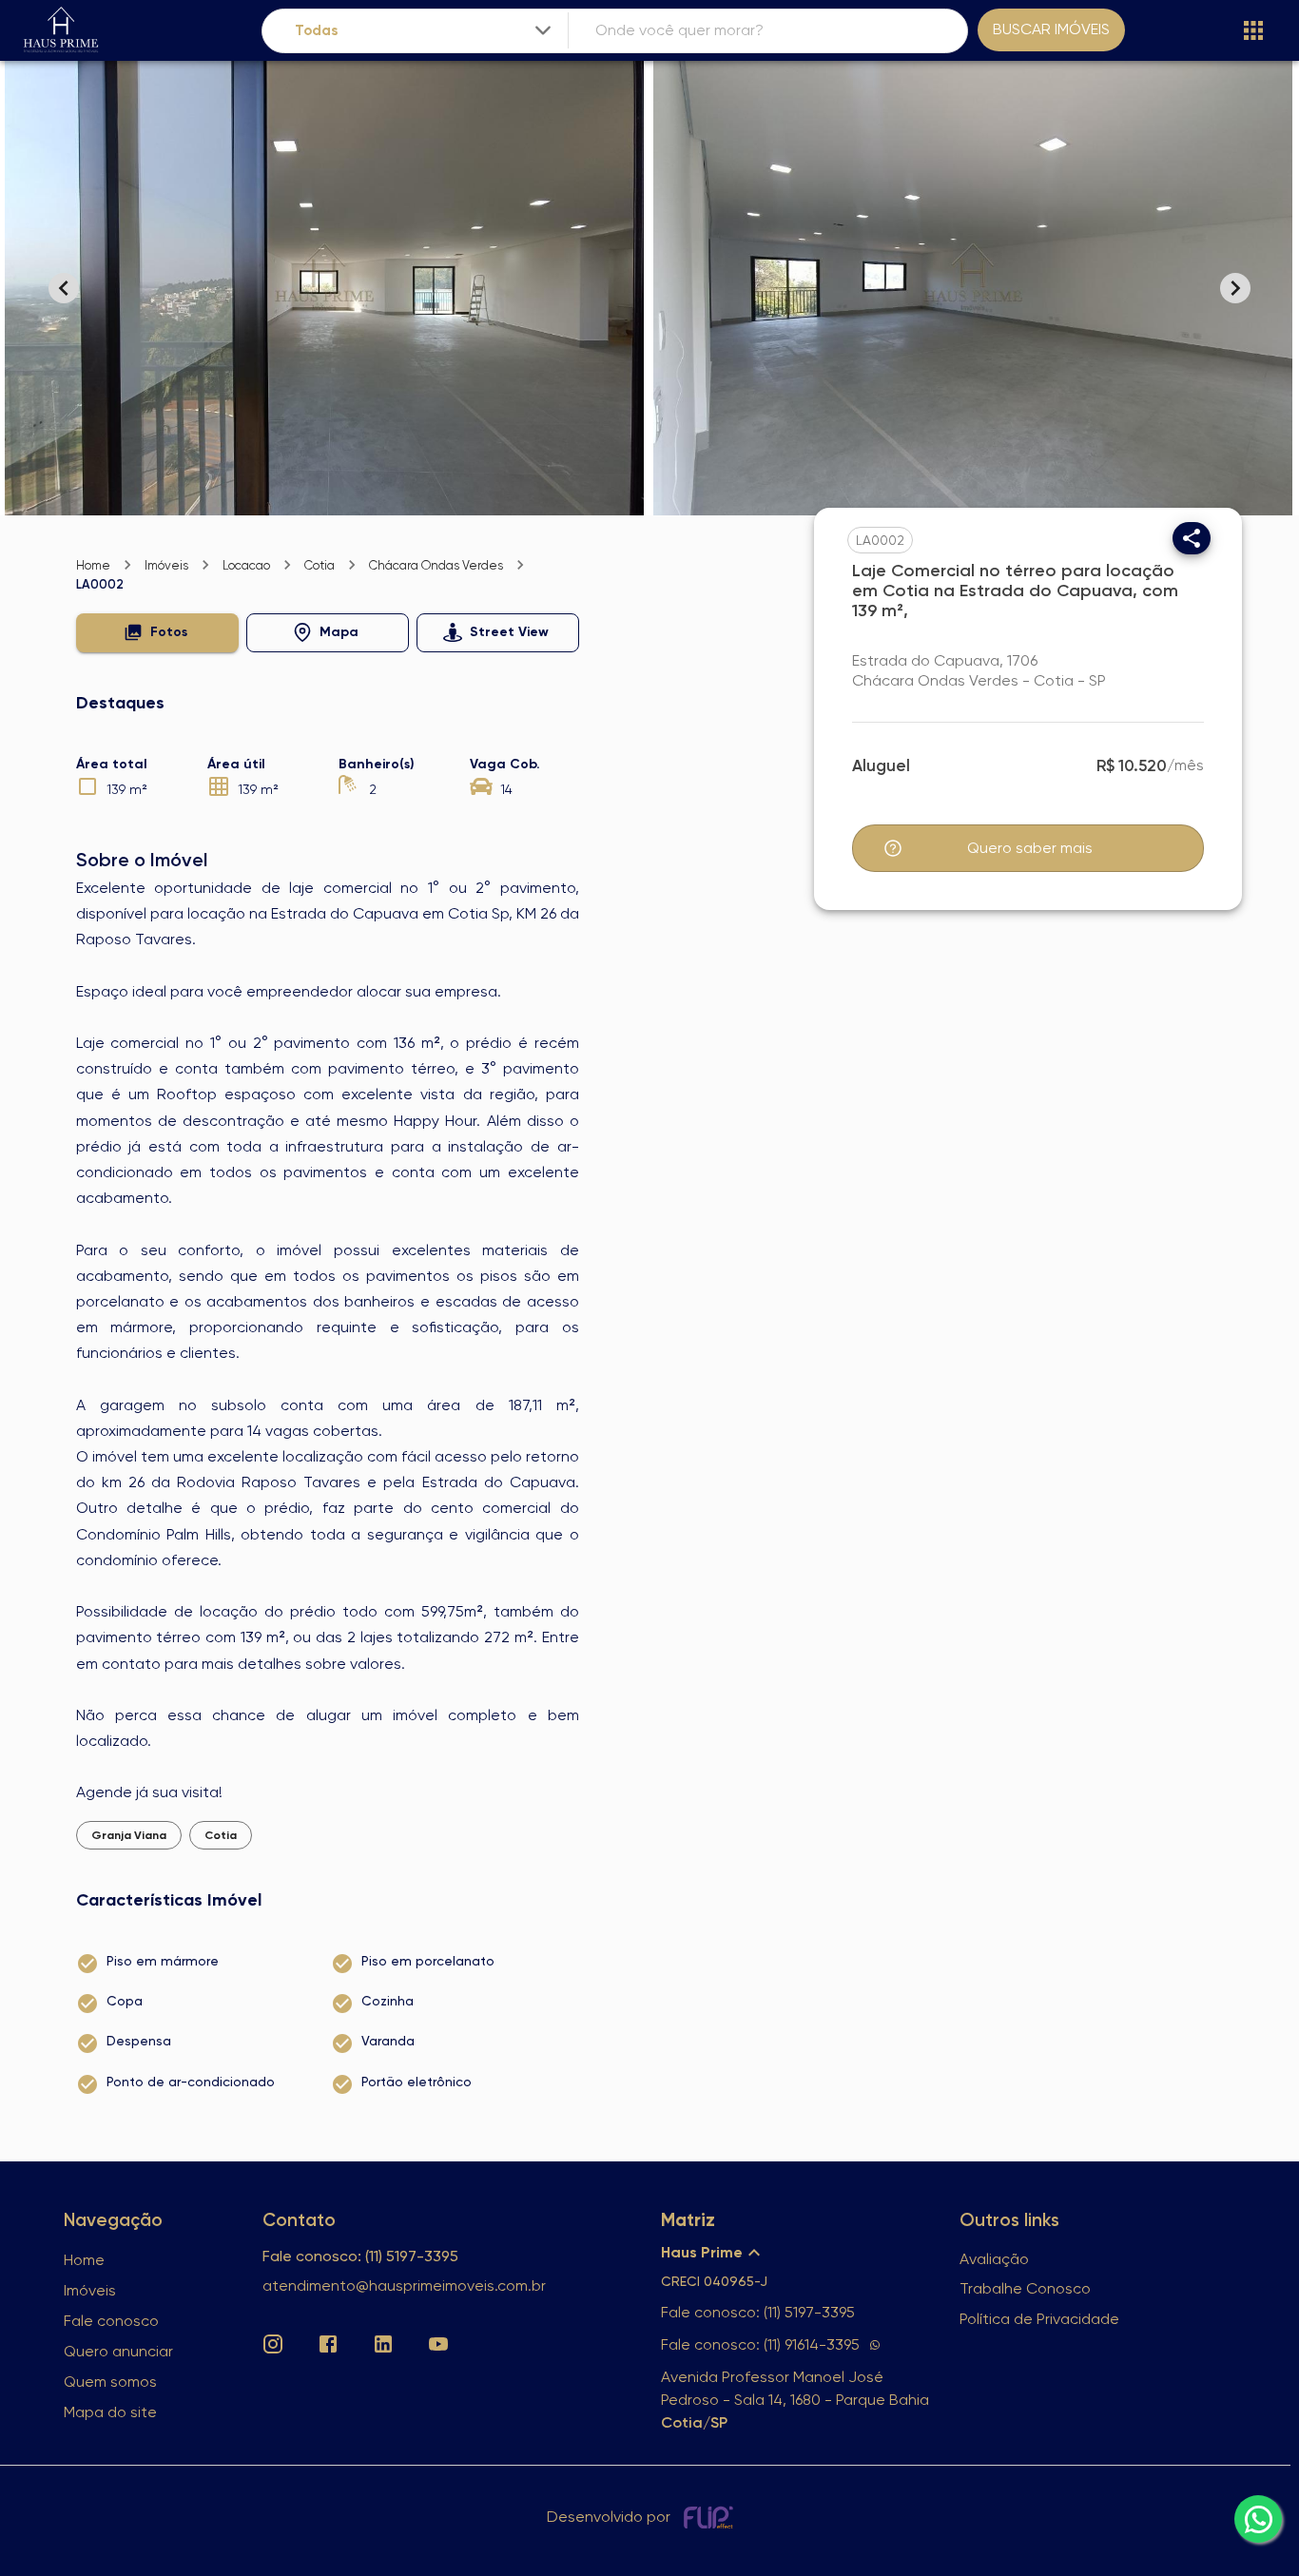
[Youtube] (438, 2344)
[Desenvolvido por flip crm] (711, 2517)
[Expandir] (543, 30)
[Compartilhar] (1192, 538)
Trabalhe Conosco (1025, 2288)
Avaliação (994, 2259)
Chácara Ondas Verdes (436, 565)
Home (93, 565)
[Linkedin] (383, 2344)
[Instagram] (273, 2344)
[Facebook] (328, 2344)
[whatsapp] (1258, 2519)
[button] (157, 633)
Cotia (320, 565)
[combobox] (425, 31)
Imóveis (166, 565)
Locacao (246, 565)
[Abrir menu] (1253, 30)
